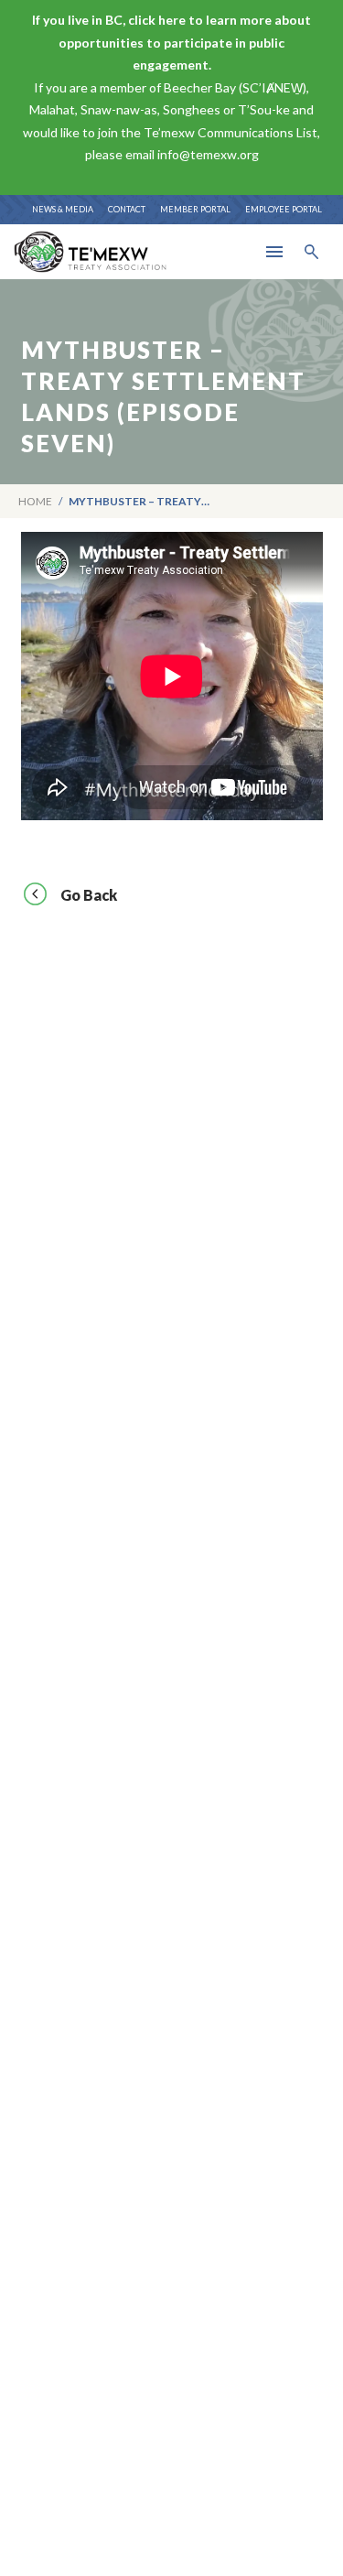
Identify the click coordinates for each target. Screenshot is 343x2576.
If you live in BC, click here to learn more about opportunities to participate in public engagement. (171, 42)
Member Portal (195, 209)
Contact (127, 209)
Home (35, 501)
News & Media (63, 209)
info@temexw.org (208, 154)
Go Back (89, 895)
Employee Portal (284, 209)
